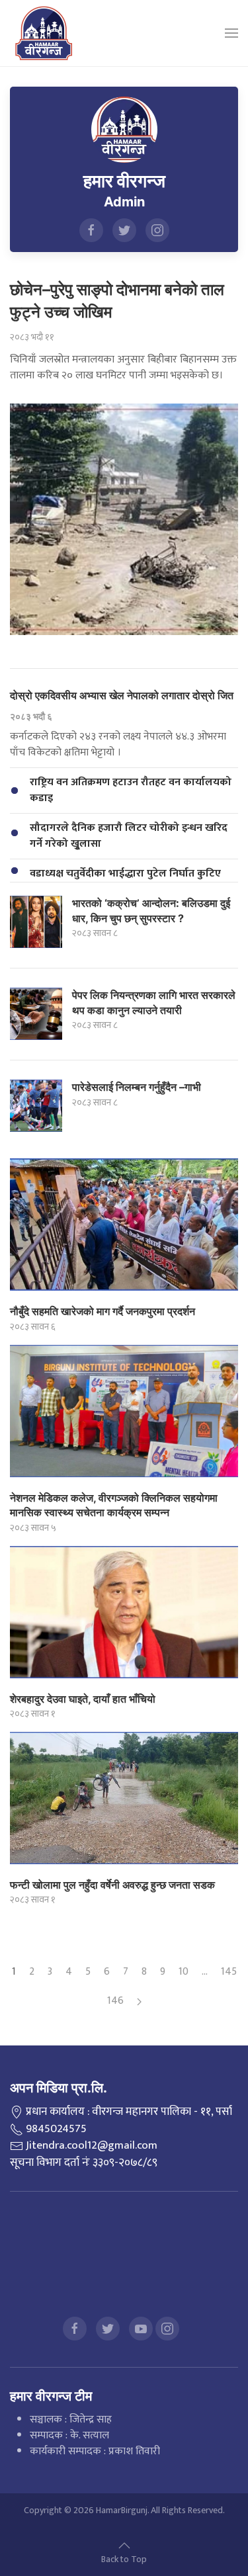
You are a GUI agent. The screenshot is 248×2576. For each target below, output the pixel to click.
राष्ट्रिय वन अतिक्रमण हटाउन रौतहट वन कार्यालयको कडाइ (131, 790)
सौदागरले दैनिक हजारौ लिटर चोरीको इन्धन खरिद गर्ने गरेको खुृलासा (129, 836)
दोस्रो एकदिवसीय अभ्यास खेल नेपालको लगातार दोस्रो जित (122, 695)
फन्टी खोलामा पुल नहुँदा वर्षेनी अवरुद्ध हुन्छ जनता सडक (112, 1885)
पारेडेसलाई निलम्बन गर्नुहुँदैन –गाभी (137, 1087)
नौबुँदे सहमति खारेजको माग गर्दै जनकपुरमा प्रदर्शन (103, 1311)
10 (184, 1972)
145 (229, 1972)
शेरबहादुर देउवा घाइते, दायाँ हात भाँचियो (83, 1699)
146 (115, 2001)
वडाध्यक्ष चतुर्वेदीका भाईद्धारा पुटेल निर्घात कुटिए (125, 874)
